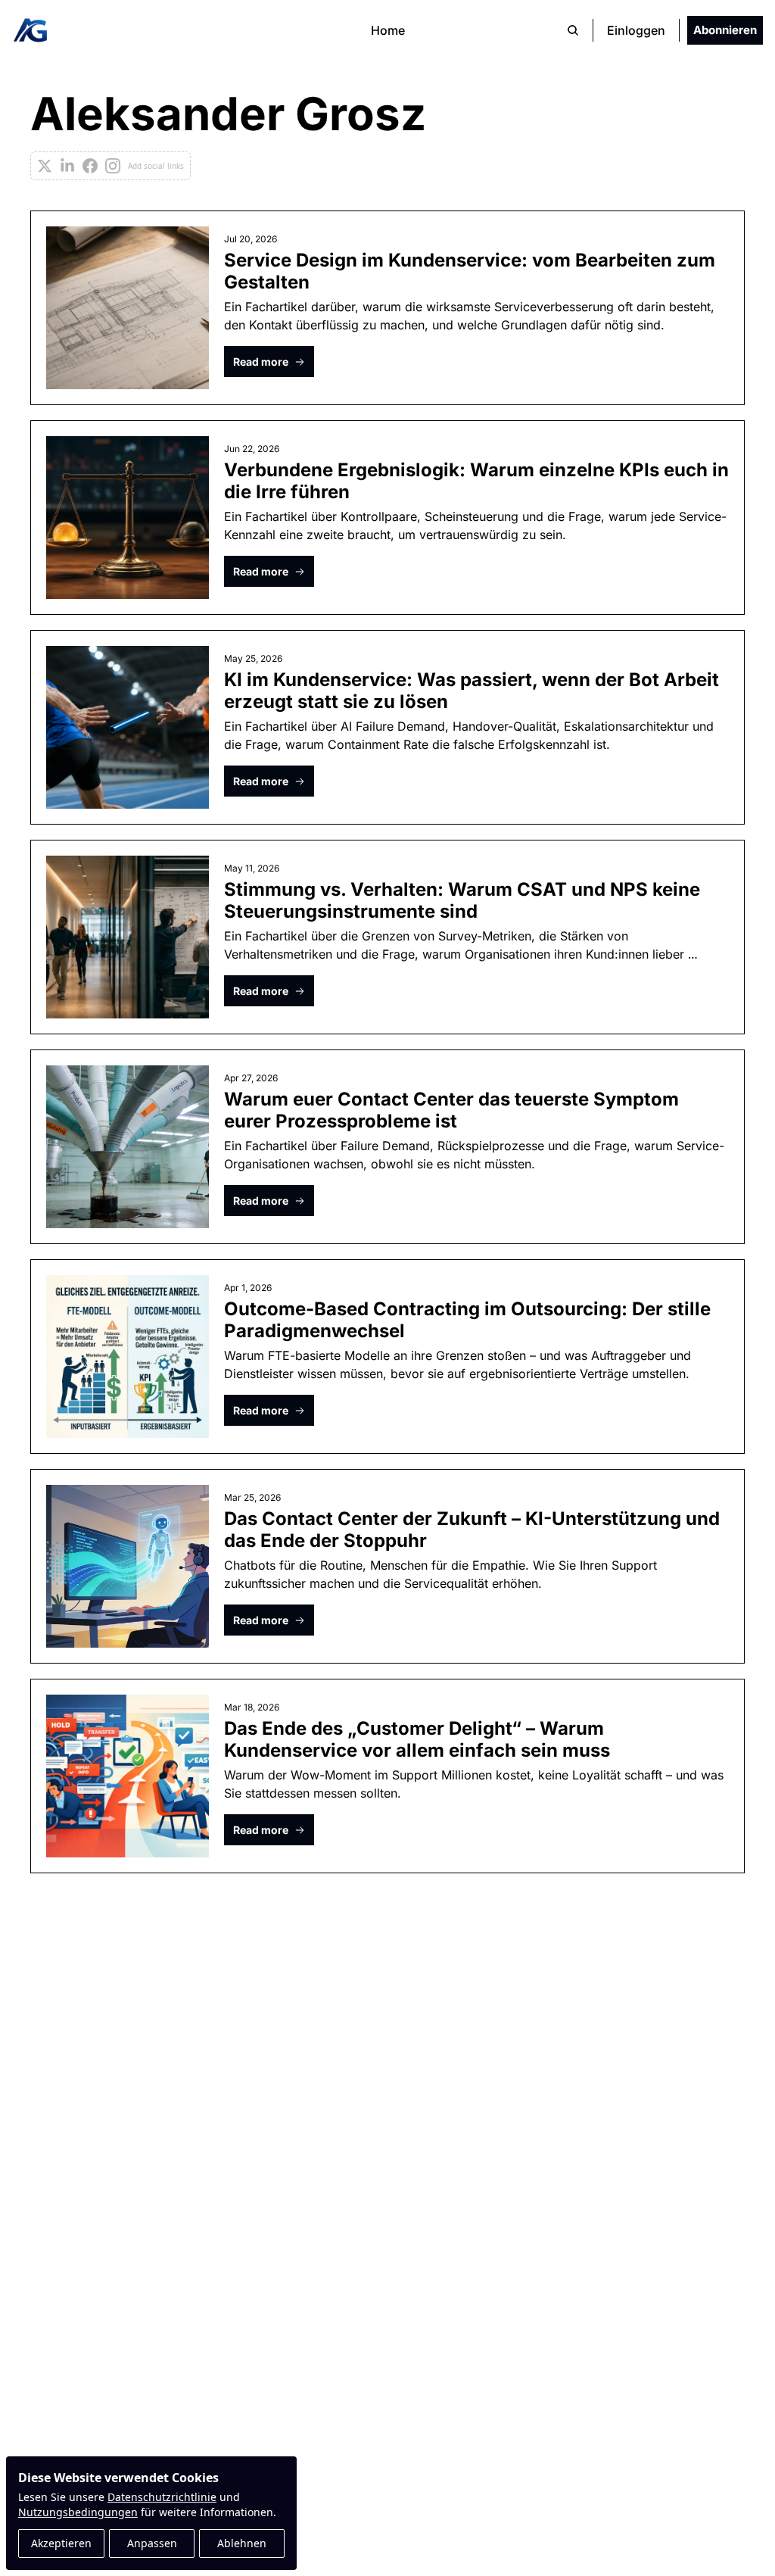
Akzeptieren (61, 2543)
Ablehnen (242, 2543)
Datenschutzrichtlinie (162, 2497)
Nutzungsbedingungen (78, 2512)
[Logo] (30, 30)
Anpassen (152, 2543)
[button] (269, 362)
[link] (387, 136)
